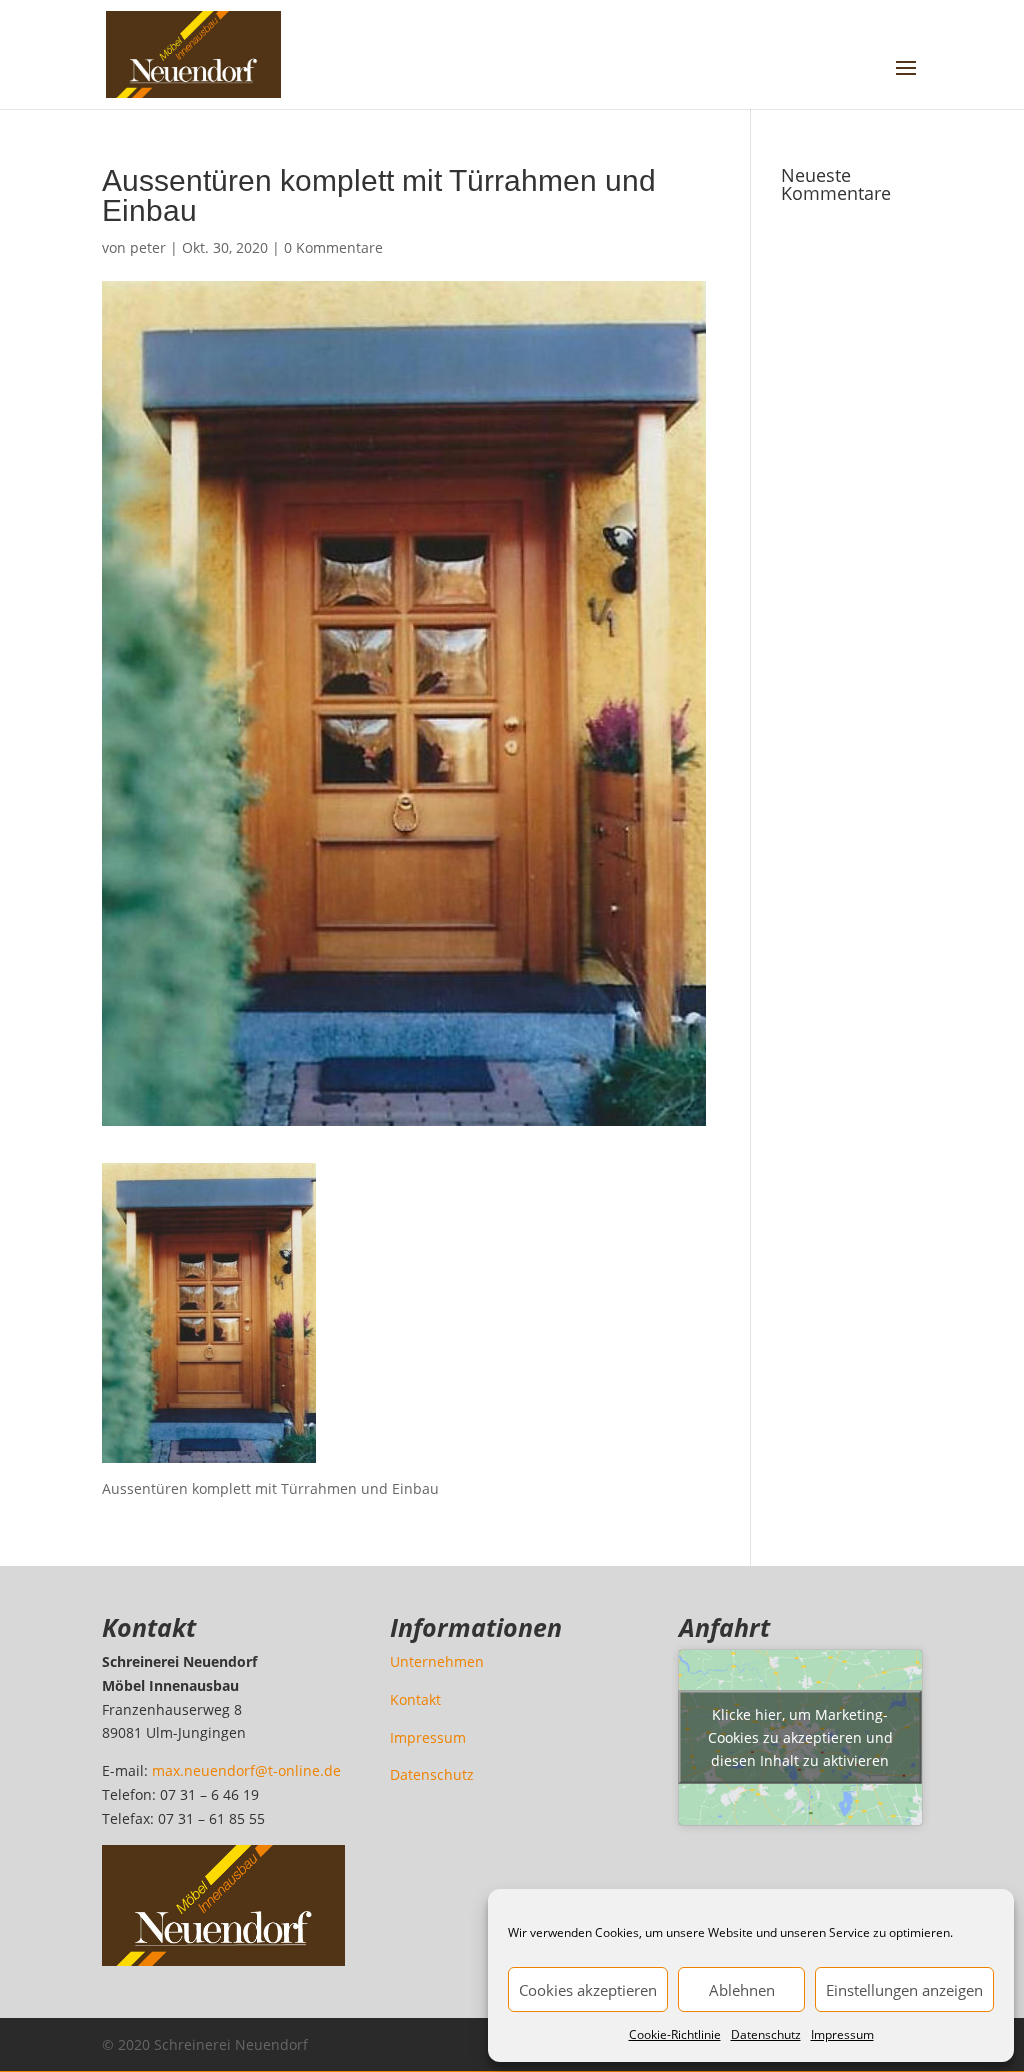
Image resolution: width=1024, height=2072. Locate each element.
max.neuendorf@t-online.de (246, 1770)
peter (148, 247)
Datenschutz (766, 2034)
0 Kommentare (333, 247)
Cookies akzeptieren (588, 1990)
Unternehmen (437, 1661)
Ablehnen (742, 1990)
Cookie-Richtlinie (675, 2034)
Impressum (842, 2034)
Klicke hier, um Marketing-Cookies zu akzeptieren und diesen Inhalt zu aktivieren (800, 1737)
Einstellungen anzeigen (904, 1990)
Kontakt (415, 1699)
